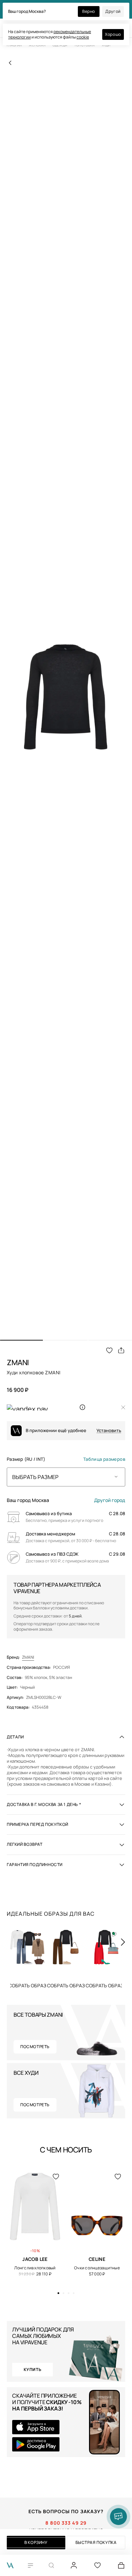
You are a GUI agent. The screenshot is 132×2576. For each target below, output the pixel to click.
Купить (27, 1986)
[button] (21, 1340)
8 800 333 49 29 (66, 2523)
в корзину (36, 2542)
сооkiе (83, 37)
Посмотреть (35, 2047)
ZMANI (28, 1657)
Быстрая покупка (96, 2542)
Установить (109, 1431)
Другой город (110, 1500)
